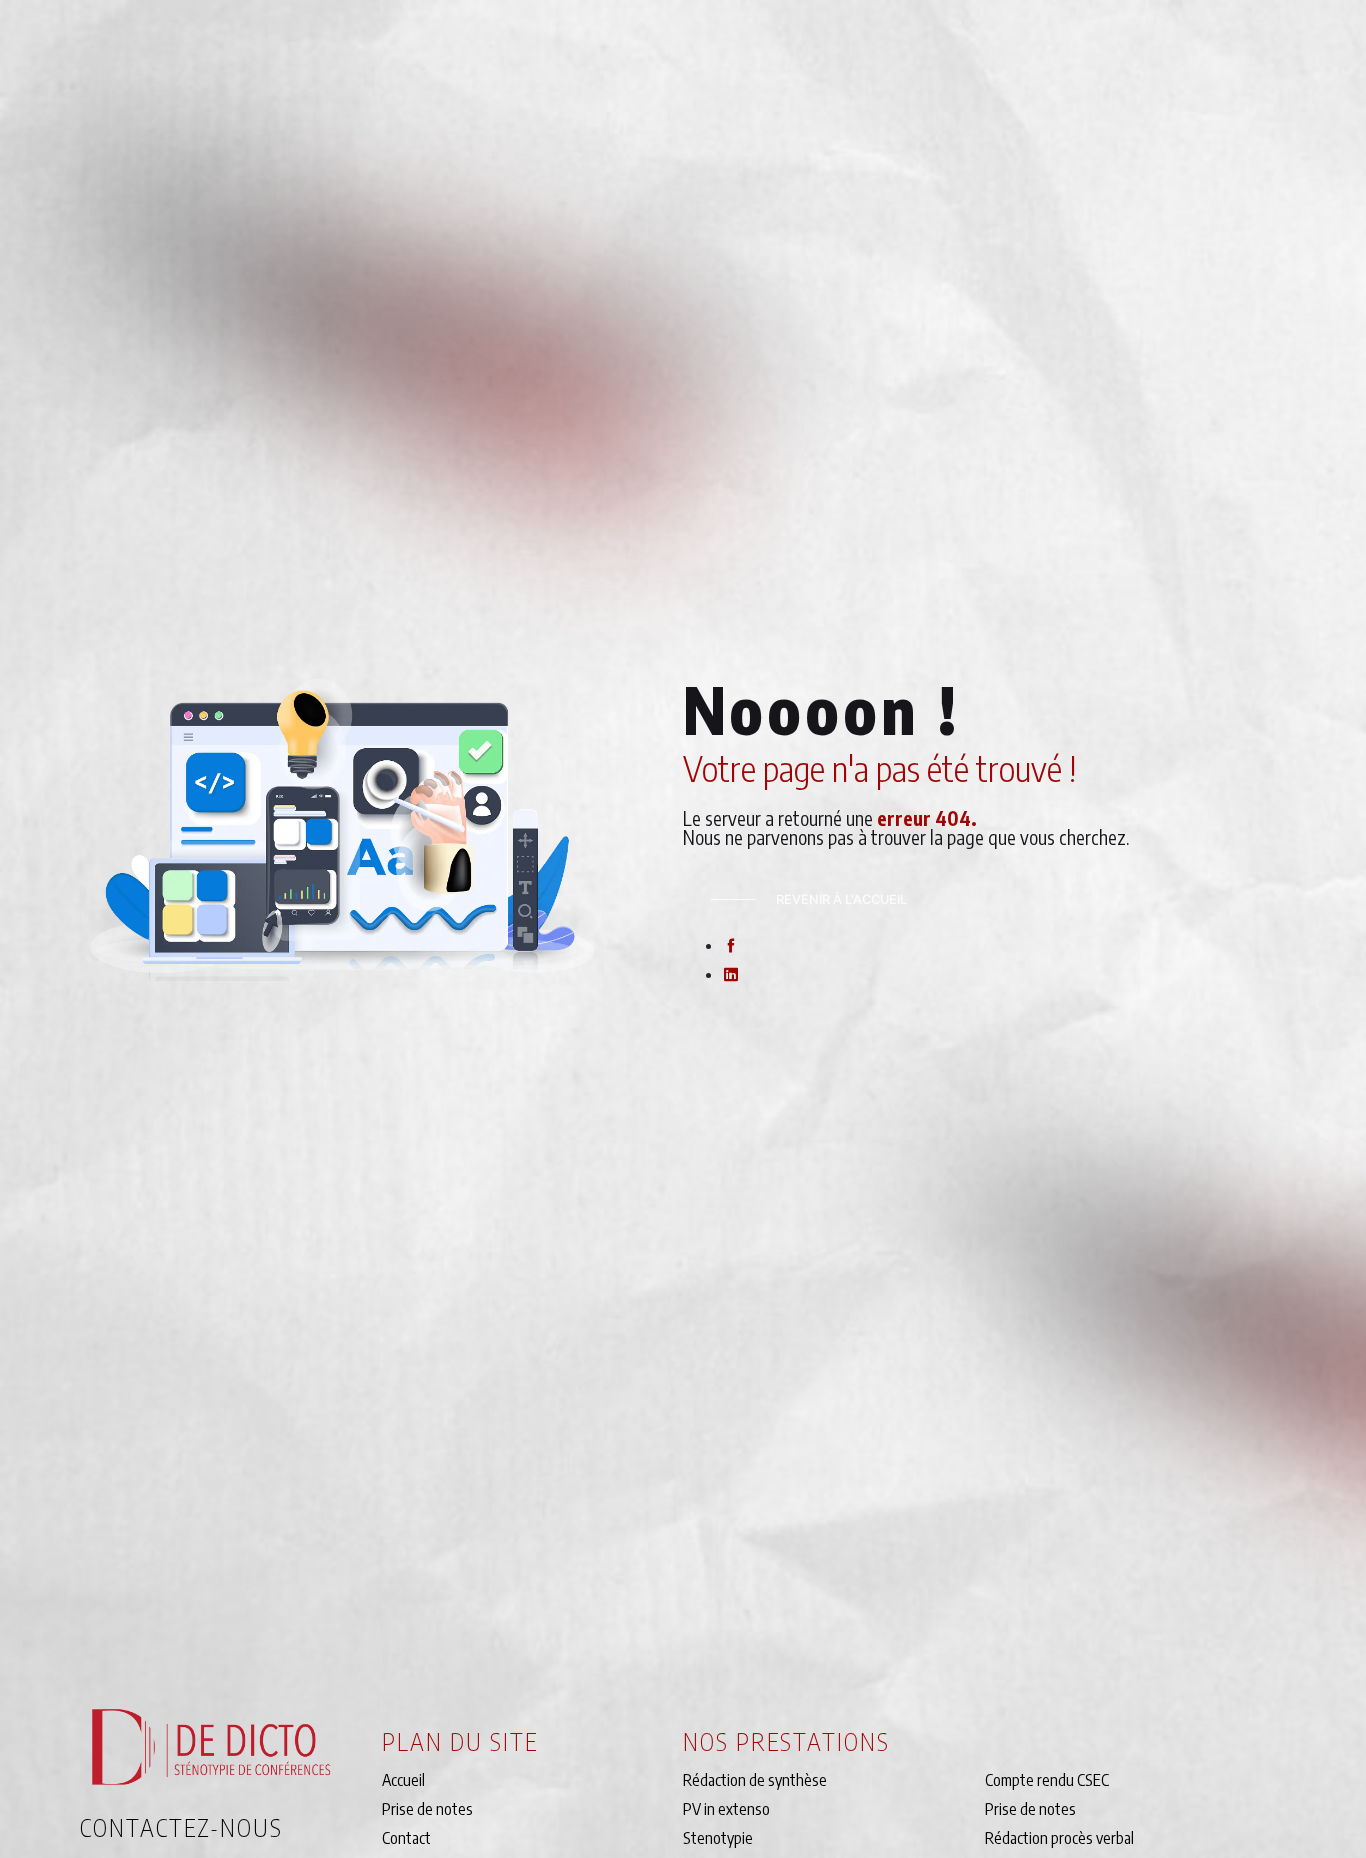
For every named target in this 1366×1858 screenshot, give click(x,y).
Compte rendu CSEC (1047, 1780)
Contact (406, 1838)
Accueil (403, 1780)
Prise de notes (427, 1809)
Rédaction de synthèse (755, 1780)
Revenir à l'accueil (841, 899)
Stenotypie (718, 1838)
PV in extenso (726, 1809)
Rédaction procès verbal (1059, 1838)
